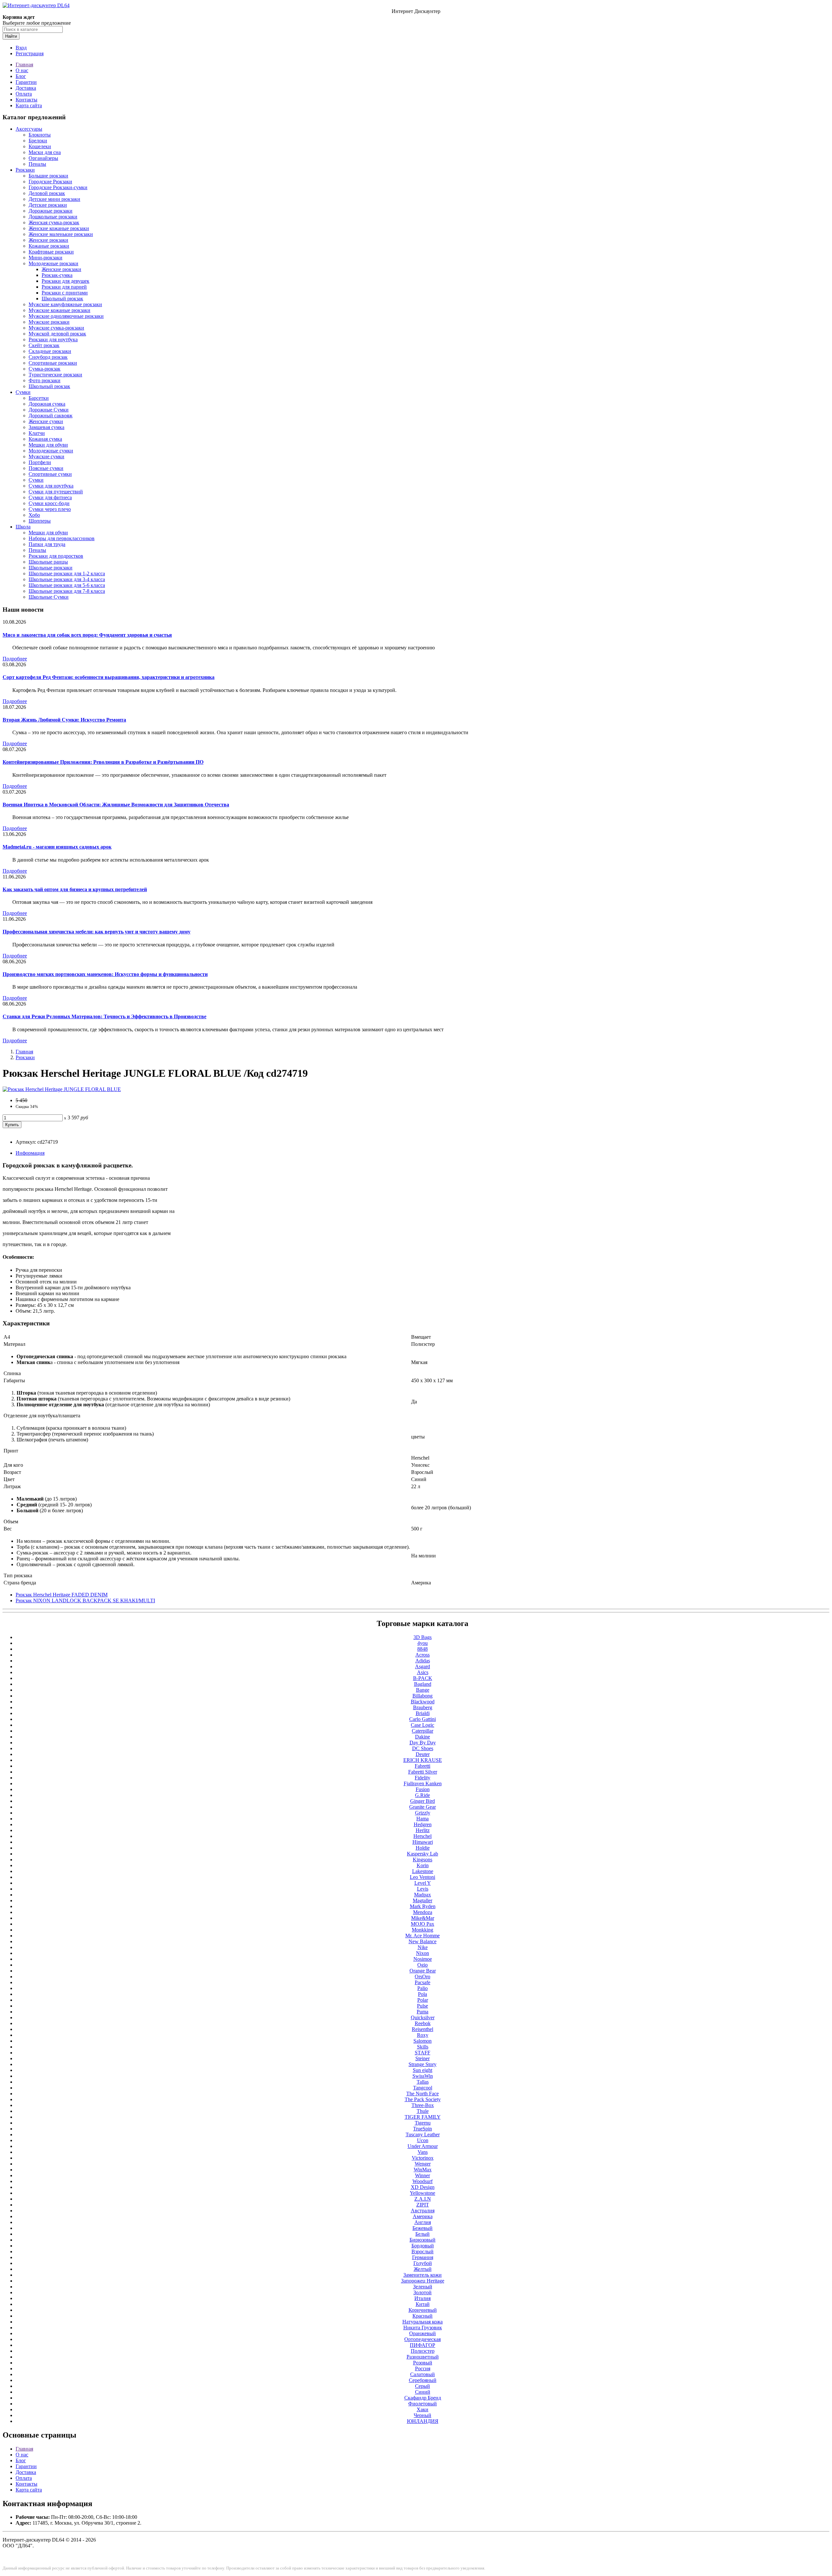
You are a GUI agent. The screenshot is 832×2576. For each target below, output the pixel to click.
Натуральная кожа (422, 2322)
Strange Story (422, 2064)
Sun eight (422, 2070)
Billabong (422, 1696)
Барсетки (39, 398)
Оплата (24, 94)
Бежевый (422, 2228)
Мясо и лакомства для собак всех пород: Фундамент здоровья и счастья (87, 635)
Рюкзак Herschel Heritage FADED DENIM (62, 1595)
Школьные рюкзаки (51, 568)
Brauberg (423, 1707)
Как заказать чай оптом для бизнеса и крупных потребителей (75, 889)
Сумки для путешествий (56, 492)
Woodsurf (422, 2181)
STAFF (422, 2053)
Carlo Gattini (422, 1719)
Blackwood (423, 1702)
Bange (423, 1690)
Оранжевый (422, 2333)
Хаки (422, 2409)
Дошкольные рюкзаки (53, 217)
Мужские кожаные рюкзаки (59, 310)
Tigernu (423, 2123)
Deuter (423, 1754)
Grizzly (423, 1813)
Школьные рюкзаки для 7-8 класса (67, 591)
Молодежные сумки (51, 451)
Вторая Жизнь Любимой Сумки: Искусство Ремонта (64, 720)
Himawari (423, 1842)
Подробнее (15, 659)
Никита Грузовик (423, 2328)
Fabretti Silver (423, 1772)
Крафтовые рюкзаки (51, 252)
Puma (422, 2012)
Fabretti (422, 1766)
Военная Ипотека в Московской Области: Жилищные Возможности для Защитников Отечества (116, 805)
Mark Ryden (423, 1906)
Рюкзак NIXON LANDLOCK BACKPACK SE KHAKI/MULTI (85, 1600)
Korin (423, 1865)
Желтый (423, 2269)
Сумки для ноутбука (51, 486)
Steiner (422, 2058)
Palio (422, 1988)
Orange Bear (423, 1971)
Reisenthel (422, 2029)
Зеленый (423, 2287)
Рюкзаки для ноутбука (53, 339)
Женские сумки (46, 421)
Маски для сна (45, 152)
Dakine (422, 1737)
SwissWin (423, 2076)
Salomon (422, 2041)
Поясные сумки (46, 468)
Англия (423, 2222)
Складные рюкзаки (50, 351)
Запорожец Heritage (423, 2281)
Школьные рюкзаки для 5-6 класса (67, 585)
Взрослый (422, 2251)
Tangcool (423, 2088)
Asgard (422, 1666)
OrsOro (422, 1977)
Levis (423, 1889)
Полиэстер (423, 2351)
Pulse (422, 2006)
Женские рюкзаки (48, 240)
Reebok (423, 2023)
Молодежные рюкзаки (53, 263)
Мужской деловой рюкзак (57, 334)
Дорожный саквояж (51, 416)
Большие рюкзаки (48, 176)
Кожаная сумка (45, 439)
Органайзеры (43, 158)
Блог (21, 76)
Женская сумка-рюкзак (54, 222)
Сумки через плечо (50, 509)
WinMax (423, 2170)
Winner (422, 2175)
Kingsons (422, 1860)
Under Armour (423, 2146)
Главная (24, 65)
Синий (423, 2392)
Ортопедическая (422, 2339)
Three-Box (423, 2105)
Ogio (422, 1965)
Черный (422, 2415)
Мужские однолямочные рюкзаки (66, 316)
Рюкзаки (25, 170)
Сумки (23, 392)
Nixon (422, 1953)
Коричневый (423, 2310)
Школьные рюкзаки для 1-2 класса (67, 573)
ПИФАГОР (422, 2345)
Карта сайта (29, 105)
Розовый (423, 2363)
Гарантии (26, 82)
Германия (423, 2257)
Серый (422, 2386)
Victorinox (423, 2158)
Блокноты (40, 135)
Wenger (423, 2164)
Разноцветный (423, 2357)
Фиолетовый (422, 2404)
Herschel (422, 1836)
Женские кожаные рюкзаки (59, 228)
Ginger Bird (422, 1801)
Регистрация (30, 53)
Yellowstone (422, 2193)
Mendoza (423, 1912)
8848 (422, 1649)
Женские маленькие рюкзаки (61, 234)
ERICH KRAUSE (423, 1760)
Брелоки (38, 141)
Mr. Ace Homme (422, 1936)
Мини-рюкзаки (45, 258)
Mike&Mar (423, 1918)
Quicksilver (423, 2017)
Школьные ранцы (48, 562)
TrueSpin (422, 2129)
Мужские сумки (46, 456)
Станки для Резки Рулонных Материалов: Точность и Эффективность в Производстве (104, 1016)
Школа (23, 527)
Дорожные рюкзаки (51, 211)
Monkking (422, 1930)
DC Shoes (423, 1748)
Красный (422, 2316)
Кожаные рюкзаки (49, 246)
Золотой (422, 2292)
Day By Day (423, 1743)
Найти (11, 36)
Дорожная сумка (47, 404)
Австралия (423, 2211)
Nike (423, 1947)
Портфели (40, 462)
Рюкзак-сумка (57, 275)
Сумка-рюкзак (45, 369)
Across (422, 1655)
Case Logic (422, 1725)
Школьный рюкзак (62, 299)
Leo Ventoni (422, 1877)
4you (422, 1643)
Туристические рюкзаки (55, 375)
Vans (423, 2152)
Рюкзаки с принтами (65, 293)
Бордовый (423, 2246)
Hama (422, 1819)
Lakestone (423, 1871)
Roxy (423, 2035)
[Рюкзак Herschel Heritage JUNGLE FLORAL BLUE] (62, 1089)
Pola (422, 1994)
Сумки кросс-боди (49, 503)
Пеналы (37, 164)
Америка (423, 2216)
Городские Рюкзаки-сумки (58, 187)
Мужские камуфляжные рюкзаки (65, 304)
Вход (21, 48)
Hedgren (423, 1824)
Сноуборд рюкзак (48, 357)
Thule (423, 2111)
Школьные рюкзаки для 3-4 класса (67, 579)
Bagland (423, 1684)
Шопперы (40, 521)
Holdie (423, 1848)
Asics (423, 1672)
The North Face (422, 2094)
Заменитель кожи (422, 2275)
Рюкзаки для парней (64, 287)
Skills (423, 2047)
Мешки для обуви (48, 445)
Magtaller (422, 1900)
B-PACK (423, 1678)
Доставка (26, 88)
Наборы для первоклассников (62, 538)
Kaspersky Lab (422, 1854)
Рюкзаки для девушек (65, 281)
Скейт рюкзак (44, 345)
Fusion (423, 1789)
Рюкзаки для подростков (56, 556)
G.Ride (422, 1795)
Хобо (34, 515)
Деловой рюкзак (47, 193)
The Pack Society (423, 2099)
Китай (423, 2304)
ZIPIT (423, 2205)
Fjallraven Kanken (423, 1783)
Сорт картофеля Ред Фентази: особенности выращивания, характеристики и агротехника (109, 677)
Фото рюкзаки (45, 380)
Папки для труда (47, 544)
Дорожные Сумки (49, 410)
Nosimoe (423, 1959)
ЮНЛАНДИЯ (423, 2421)
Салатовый (422, 2374)
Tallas (423, 2082)
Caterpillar (422, 1731)
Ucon (423, 2140)
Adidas (423, 1661)
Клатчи (37, 433)
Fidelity (422, 1778)
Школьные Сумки (49, 597)
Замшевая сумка (46, 427)
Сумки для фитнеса (50, 497)
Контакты (26, 100)
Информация (30, 1153)
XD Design (423, 2187)
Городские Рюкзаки (50, 182)
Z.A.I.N (423, 2199)
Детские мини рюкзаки (54, 199)
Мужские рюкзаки (49, 322)
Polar (423, 2000)
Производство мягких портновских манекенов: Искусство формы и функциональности (105, 974)
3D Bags (422, 1637)
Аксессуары (29, 129)
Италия (422, 2298)
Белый (422, 2234)
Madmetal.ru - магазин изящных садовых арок (57, 847)
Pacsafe (422, 1982)
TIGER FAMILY (423, 2117)
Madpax (422, 1895)
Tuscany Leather (423, 2134)
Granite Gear (422, 1807)
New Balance (422, 1941)
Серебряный (423, 2380)
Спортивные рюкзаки (53, 363)
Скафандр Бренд (423, 2398)
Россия (423, 2368)
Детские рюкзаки (48, 205)
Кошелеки (40, 146)
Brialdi (423, 1713)
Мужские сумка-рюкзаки (56, 328)
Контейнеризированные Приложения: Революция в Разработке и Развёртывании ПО (103, 762)
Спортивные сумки (50, 474)
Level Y (423, 1883)
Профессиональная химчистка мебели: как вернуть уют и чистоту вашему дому (97, 932)
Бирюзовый (422, 2240)
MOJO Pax (422, 1924)
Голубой (423, 2263)
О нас (22, 70)
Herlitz (423, 1830)
